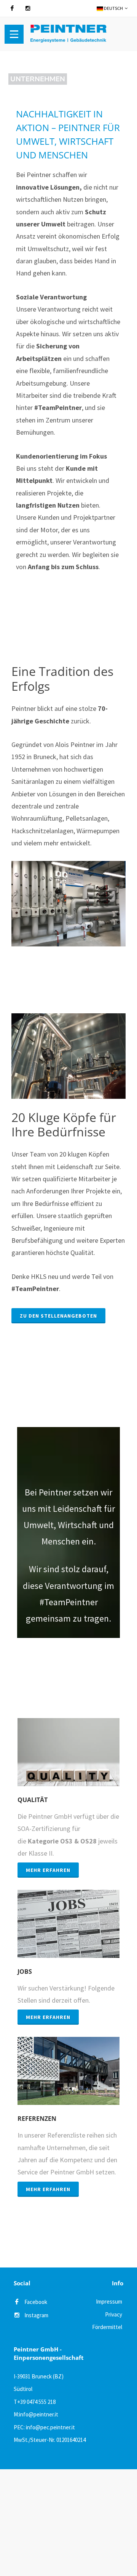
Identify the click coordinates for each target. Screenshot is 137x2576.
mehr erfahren (48, 1870)
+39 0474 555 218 (36, 2402)
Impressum (109, 2301)
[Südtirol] (59, 2497)
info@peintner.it (39, 2414)
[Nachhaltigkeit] (59, 2545)
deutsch (113, 8)
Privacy (114, 2314)
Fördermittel (107, 2327)
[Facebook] (12, 8)
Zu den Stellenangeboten (58, 1316)
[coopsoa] (59, 2521)
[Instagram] (28, 8)
